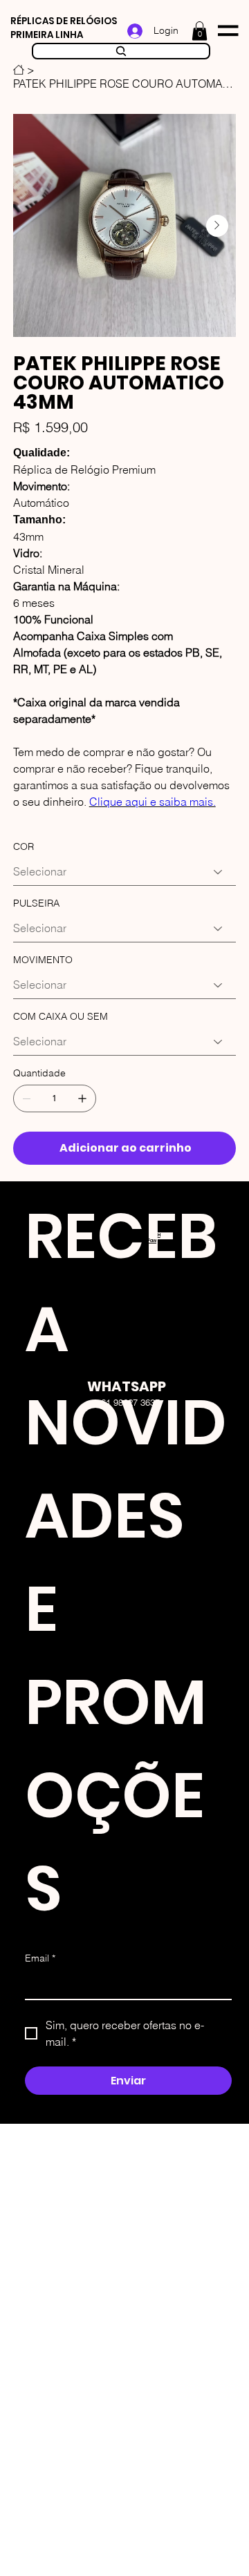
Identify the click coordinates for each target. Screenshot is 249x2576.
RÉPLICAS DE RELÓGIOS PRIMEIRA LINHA (64, 28)
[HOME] (19, 70)
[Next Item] (217, 226)
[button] (200, 31)
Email (40, 1958)
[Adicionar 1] (82, 1098)
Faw (152, 1241)
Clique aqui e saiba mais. (153, 802)
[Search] (121, 51)
